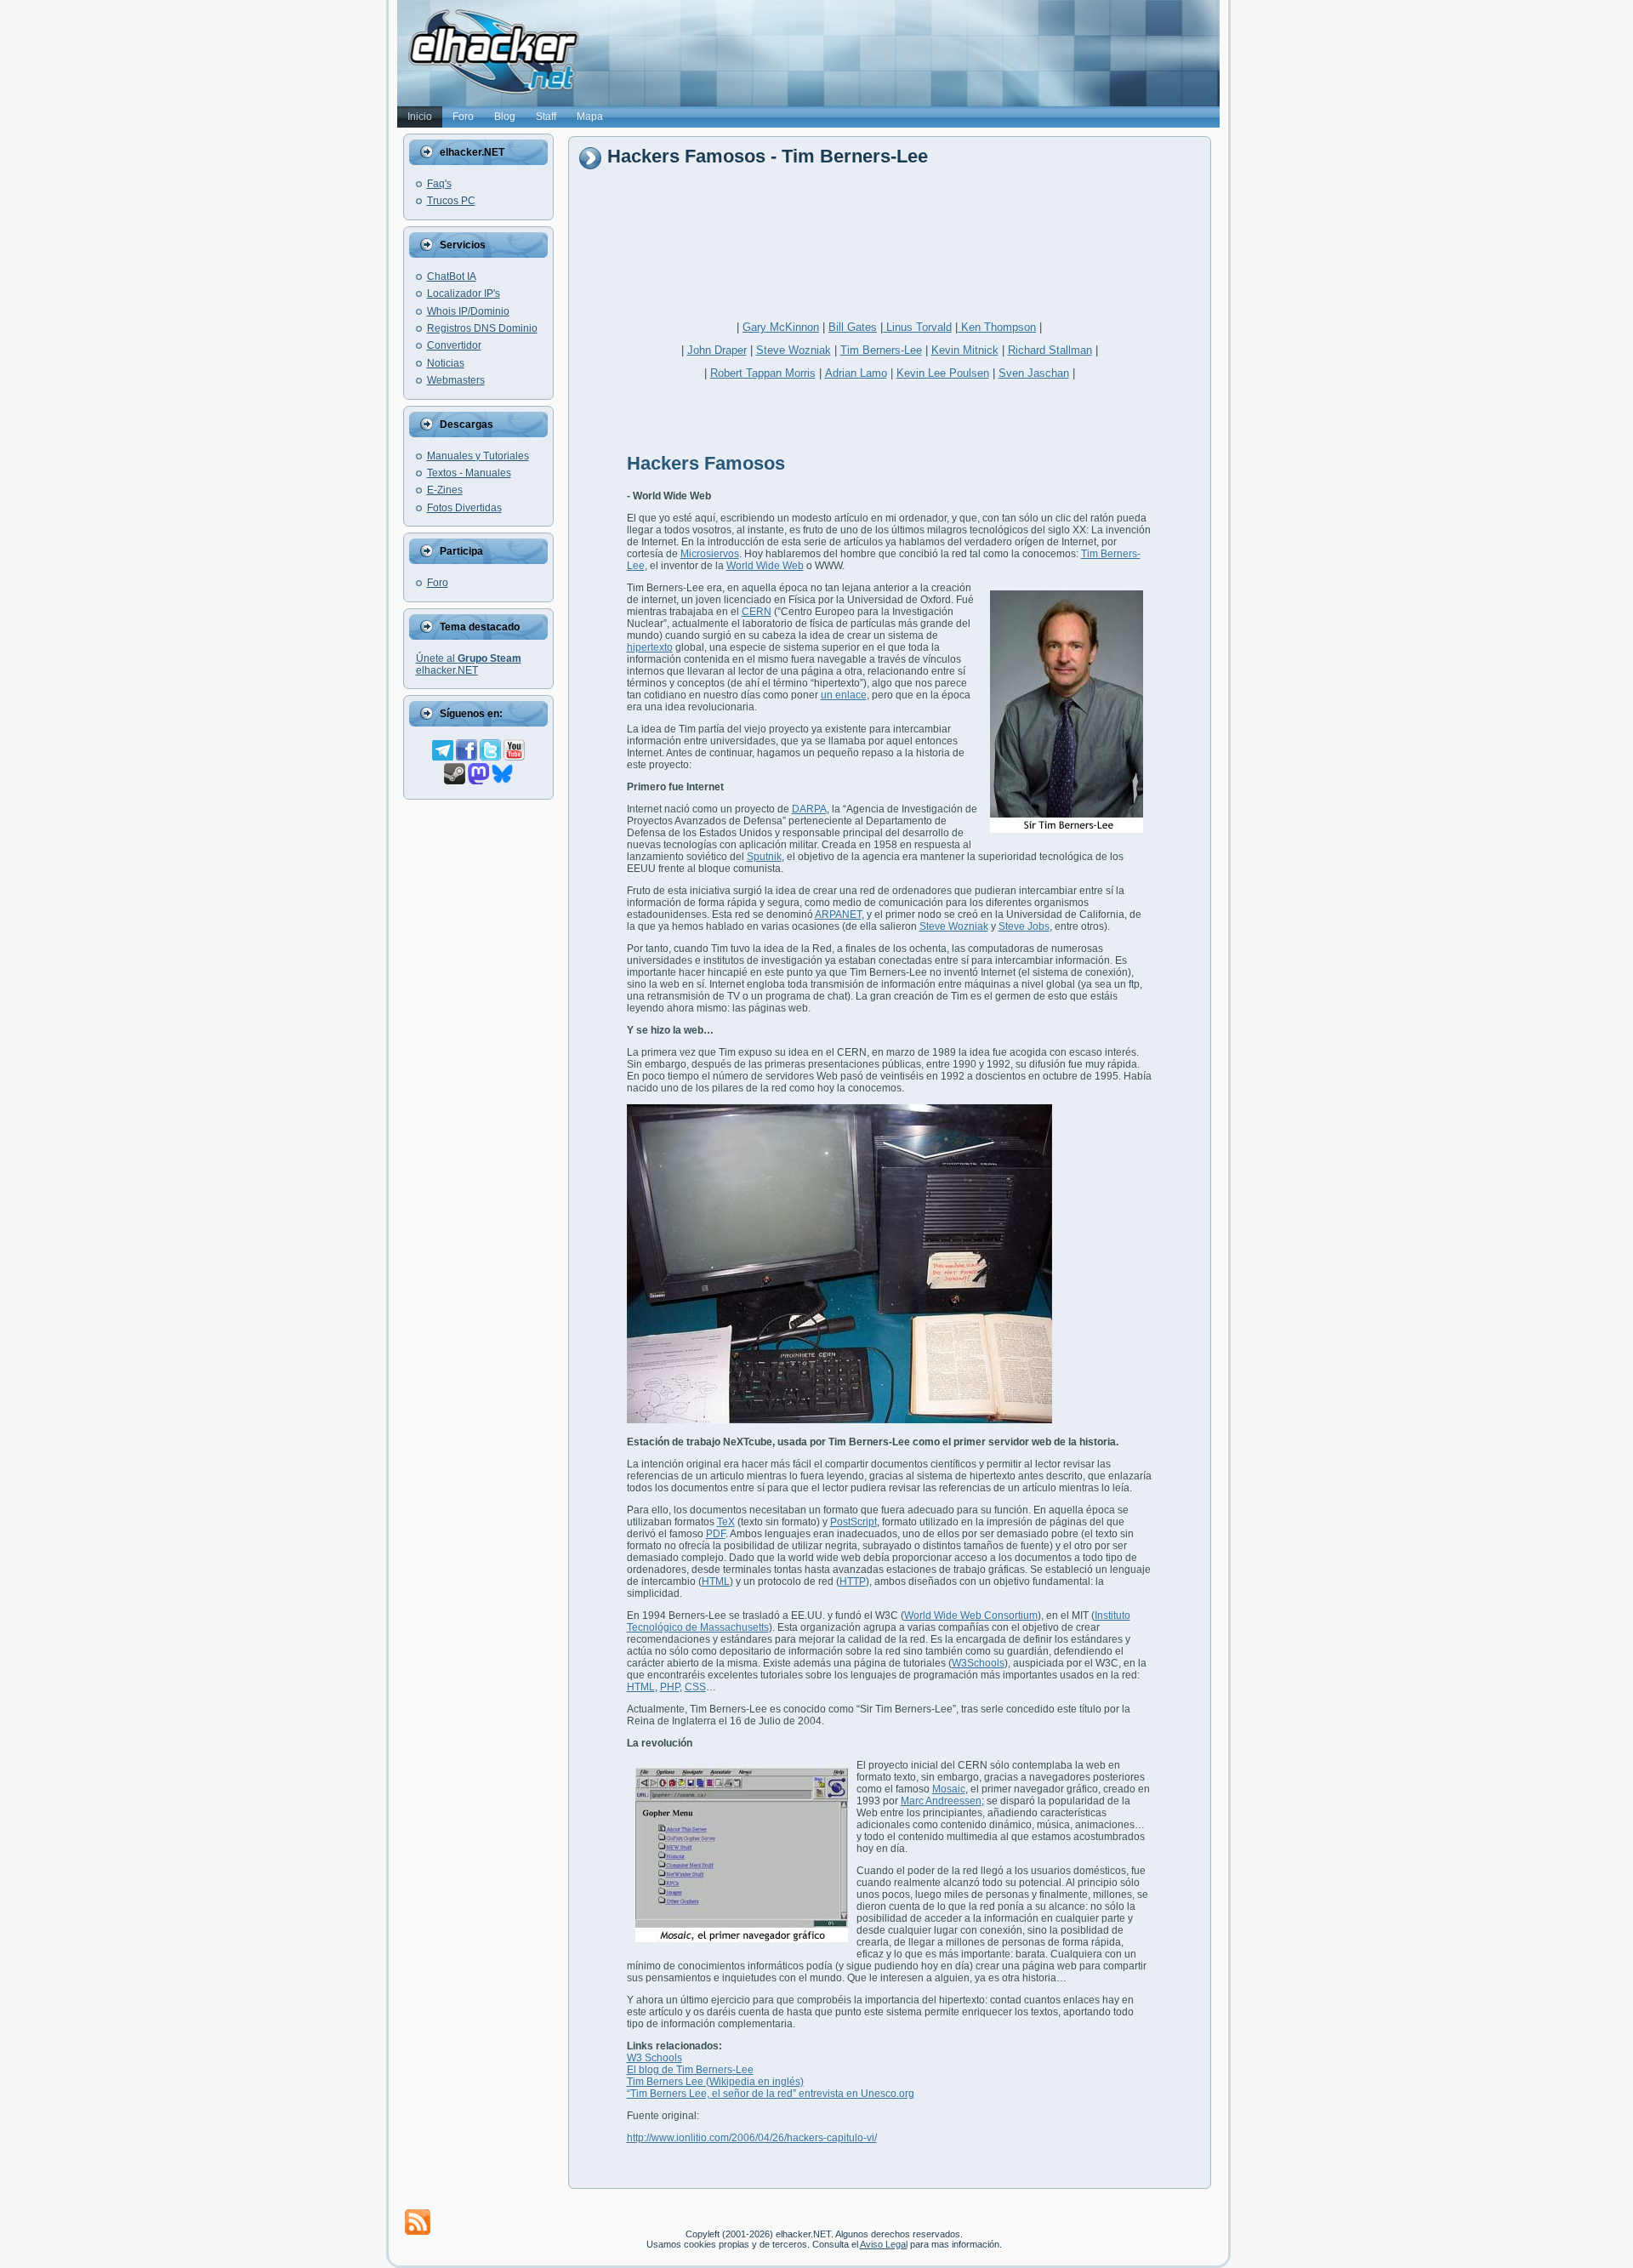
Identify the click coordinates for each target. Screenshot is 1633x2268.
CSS (695, 1687)
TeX (726, 1522)
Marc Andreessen (941, 1801)
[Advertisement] (887, 236)
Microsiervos (710, 554)
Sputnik (764, 857)
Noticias (446, 363)
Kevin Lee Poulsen (943, 373)
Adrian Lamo (856, 373)
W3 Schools (654, 2058)
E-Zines (445, 490)
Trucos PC (451, 201)
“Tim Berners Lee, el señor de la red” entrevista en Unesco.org (771, 2094)
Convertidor (454, 345)
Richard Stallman (1050, 350)
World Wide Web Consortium (971, 1616)
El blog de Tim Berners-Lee (690, 2070)
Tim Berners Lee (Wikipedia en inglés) (715, 2082)
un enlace (844, 695)
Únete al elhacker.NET (469, 664)
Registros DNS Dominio (482, 328)
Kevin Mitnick (965, 350)
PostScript (853, 1522)
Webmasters (456, 380)
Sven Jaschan (1034, 373)
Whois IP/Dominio (468, 311)
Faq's (439, 184)
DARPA (809, 809)
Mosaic (949, 1789)
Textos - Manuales (469, 473)
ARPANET (838, 915)
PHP (670, 1687)
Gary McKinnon (781, 327)
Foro (438, 583)
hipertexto (650, 647)
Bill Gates (853, 327)
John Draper (717, 350)
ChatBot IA (452, 276)
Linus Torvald (917, 327)
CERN (757, 612)
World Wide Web (765, 566)
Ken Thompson (997, 327)
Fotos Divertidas (464, 508)
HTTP (853, 1581)
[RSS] (418, 2222)
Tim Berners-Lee (881, 350)
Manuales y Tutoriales (478, 456)
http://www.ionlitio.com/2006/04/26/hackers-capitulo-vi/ (752, 2138)
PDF (716, 1534)
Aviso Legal (884, 2244)
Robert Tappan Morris (763, 373)
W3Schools (978, 1663)
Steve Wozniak (794, 350)
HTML (716, 1581)
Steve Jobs (1024, 926)
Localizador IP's (464, 293)
